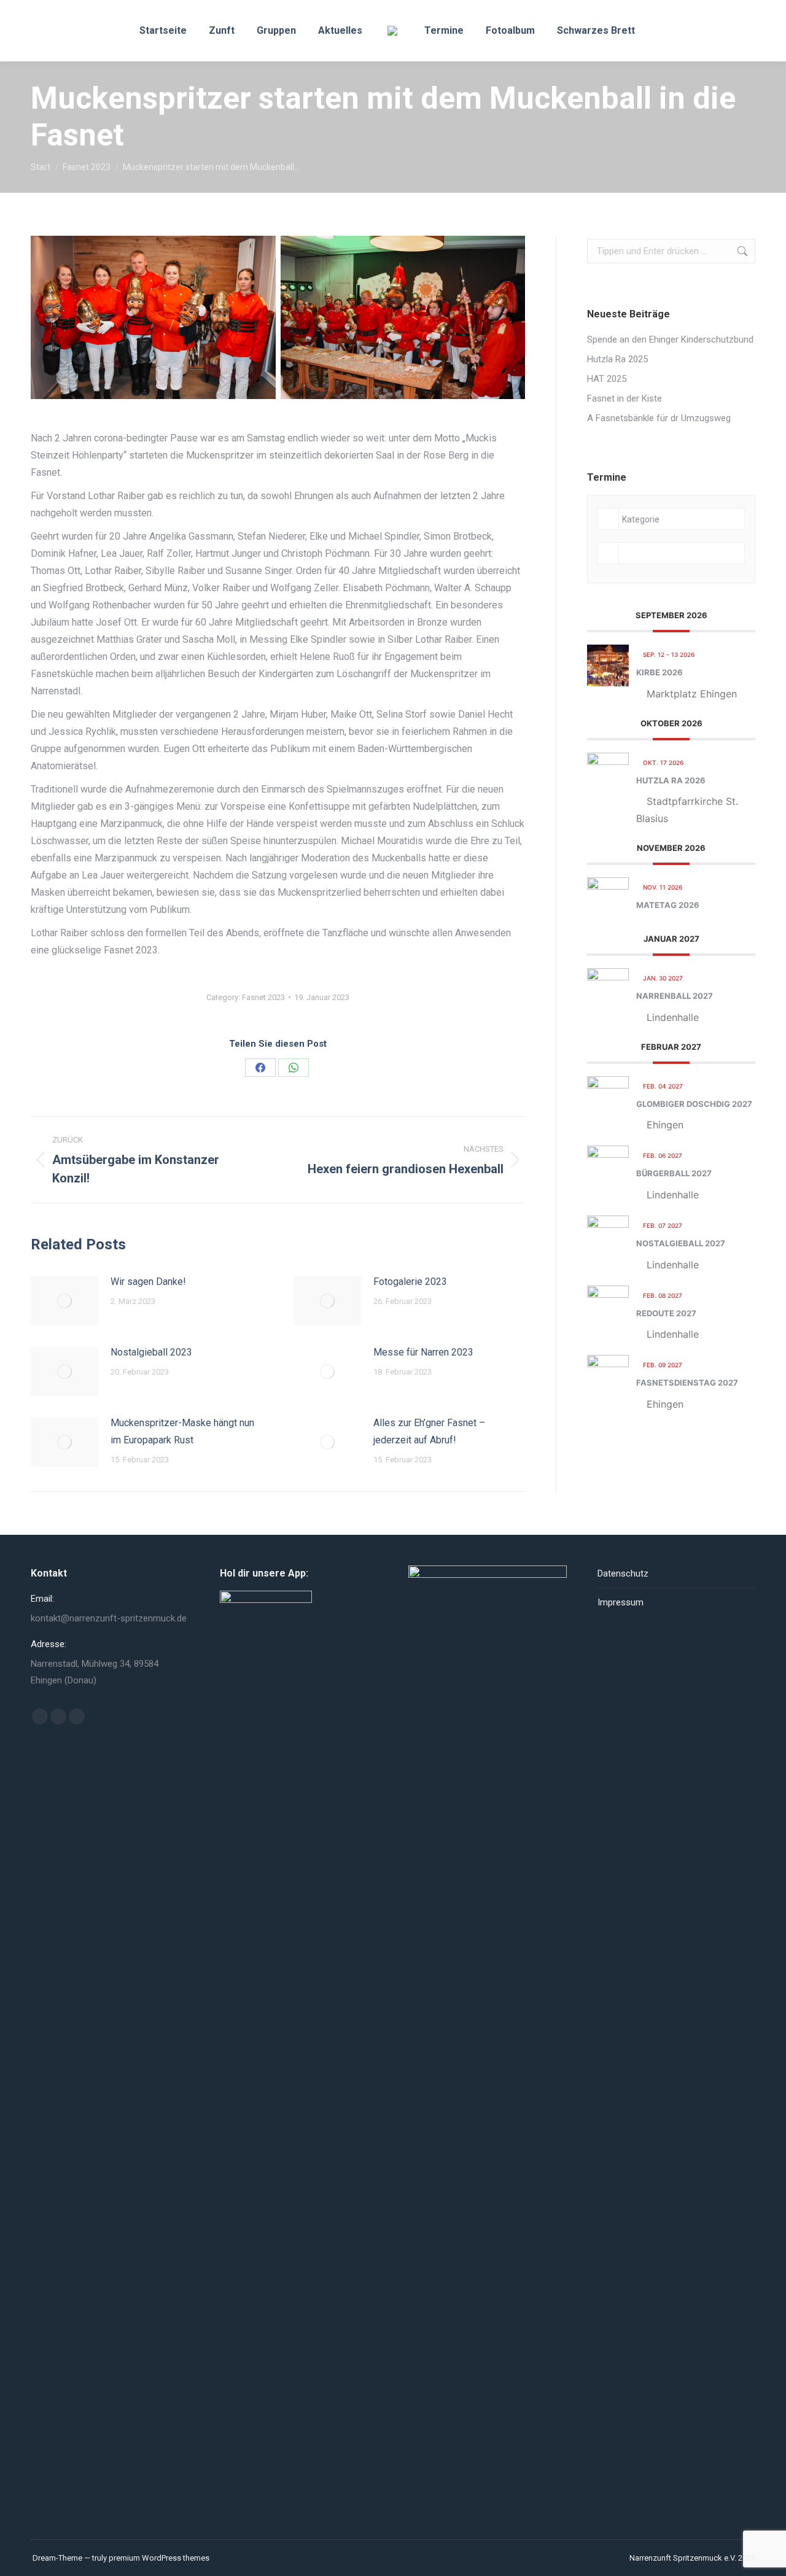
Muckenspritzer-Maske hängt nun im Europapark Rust (182, 1431)
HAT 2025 (607, 379)
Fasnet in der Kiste (625, 398)
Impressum (621, 1602)
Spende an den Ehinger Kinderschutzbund (670, 339)
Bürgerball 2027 (674, 1173)
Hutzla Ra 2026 (671, 780)
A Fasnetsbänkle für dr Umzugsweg (659, 418)
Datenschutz (623, 1573)
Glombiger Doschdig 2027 (694, 1104)
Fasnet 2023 (263, 997)
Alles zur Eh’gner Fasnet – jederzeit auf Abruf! (429, 1431)
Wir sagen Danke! (148, 1282)
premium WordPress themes (159, 2558)
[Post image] (64, 1301)
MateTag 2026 (668, 905)
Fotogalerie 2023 (410, 1282)
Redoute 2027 (666, 1313)
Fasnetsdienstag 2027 (687, 1383)
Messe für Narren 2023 (423, 1352)
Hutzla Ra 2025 (617, 359)
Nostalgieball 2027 (681, 1243)
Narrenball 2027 (675, 996)
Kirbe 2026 (660, 672)
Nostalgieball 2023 (151, 1352)
